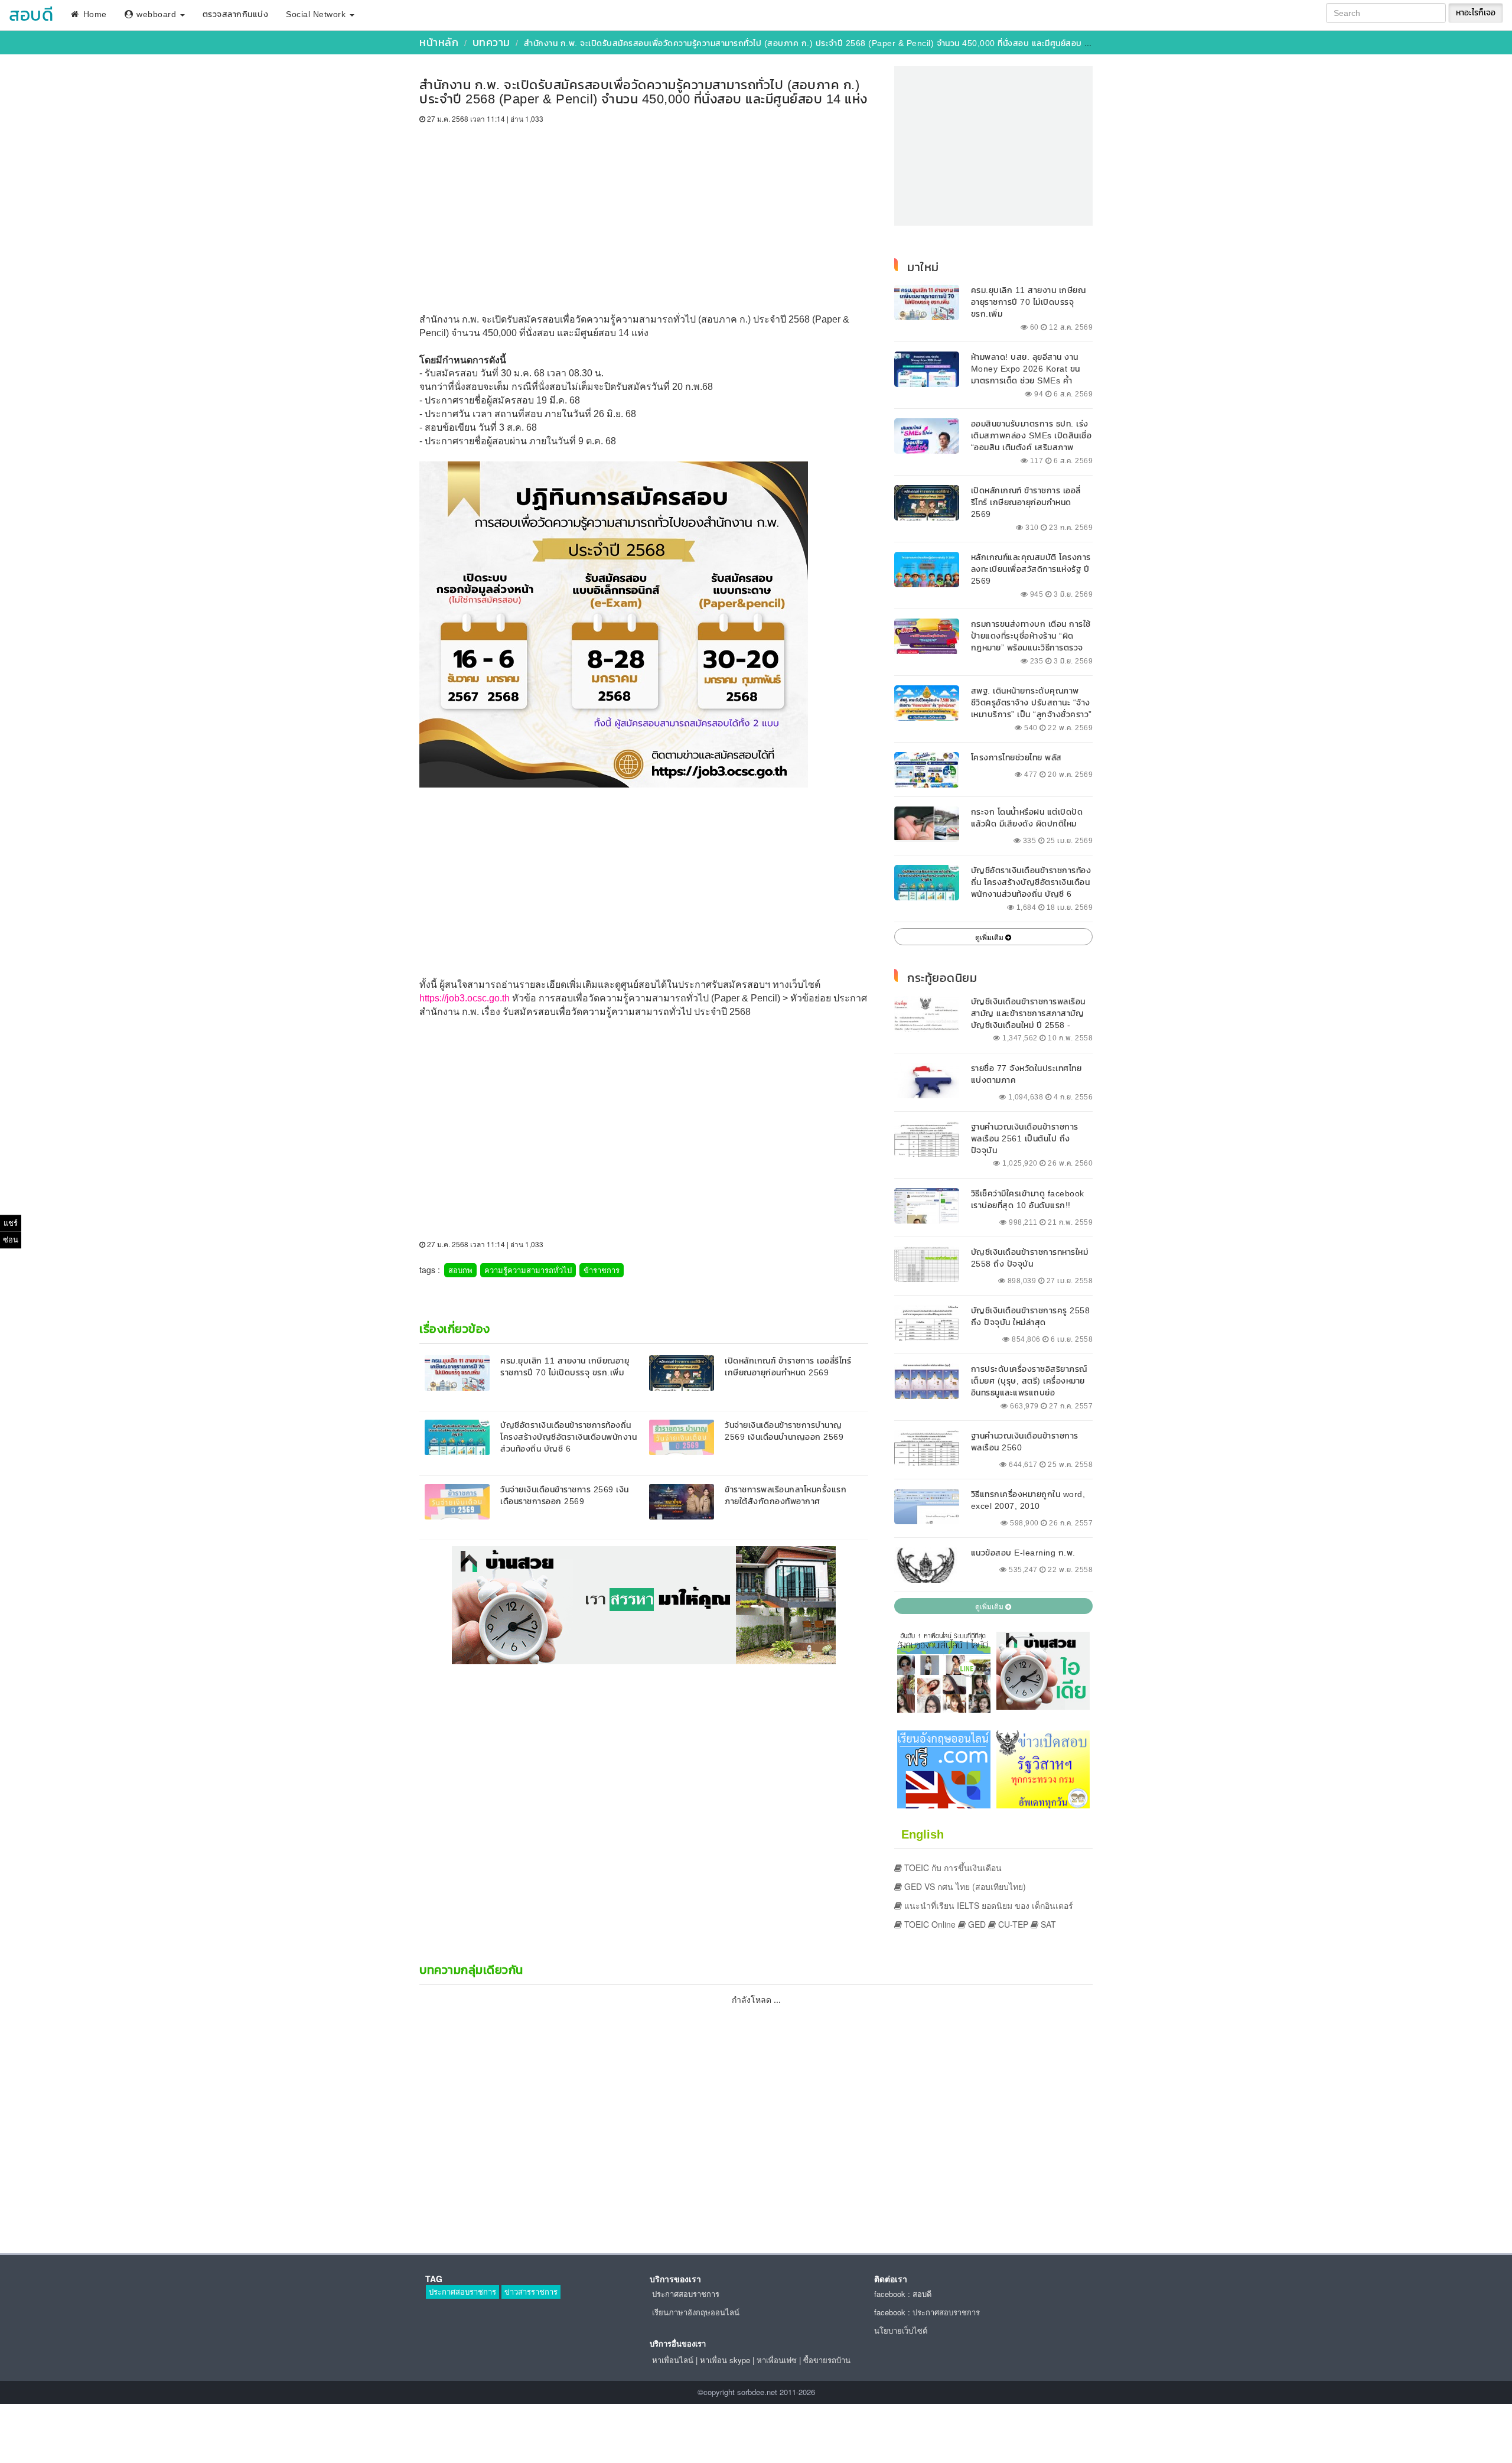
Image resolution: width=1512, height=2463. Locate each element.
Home (94, 14)
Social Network (317, 14)
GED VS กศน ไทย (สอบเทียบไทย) (964, 1886)
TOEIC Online (929, 1924)
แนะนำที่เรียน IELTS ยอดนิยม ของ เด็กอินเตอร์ (988, 1905)
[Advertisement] (644, 213)
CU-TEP (1012, 1924)
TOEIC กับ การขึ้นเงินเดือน (952, 1867)
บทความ (491, 42)
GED (976, 1924)
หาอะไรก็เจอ (1476, 13)
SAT (1047, 1924)
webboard (157, 14)
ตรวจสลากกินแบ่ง (236, 14)
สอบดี (31, 14)
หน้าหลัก (439, 42)
